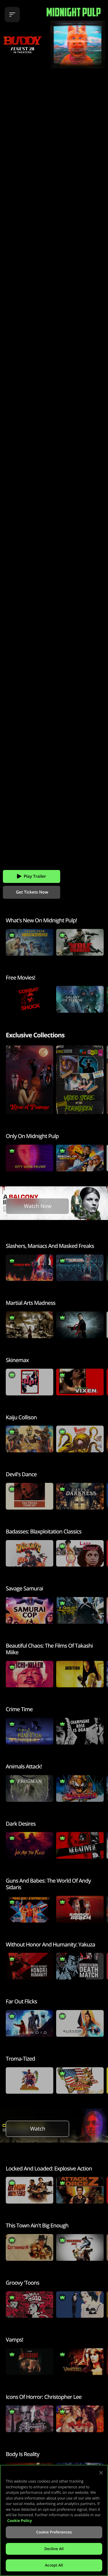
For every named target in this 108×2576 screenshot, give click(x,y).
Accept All (54, 2565)
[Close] (101, 2473)
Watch (38, 2129)
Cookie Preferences (54, 2532)
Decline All (54, 2549)
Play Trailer (35, 876)
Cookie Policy (20, 2520)
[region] (54, 2520)
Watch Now (38, 1206)
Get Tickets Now (32, 892)
